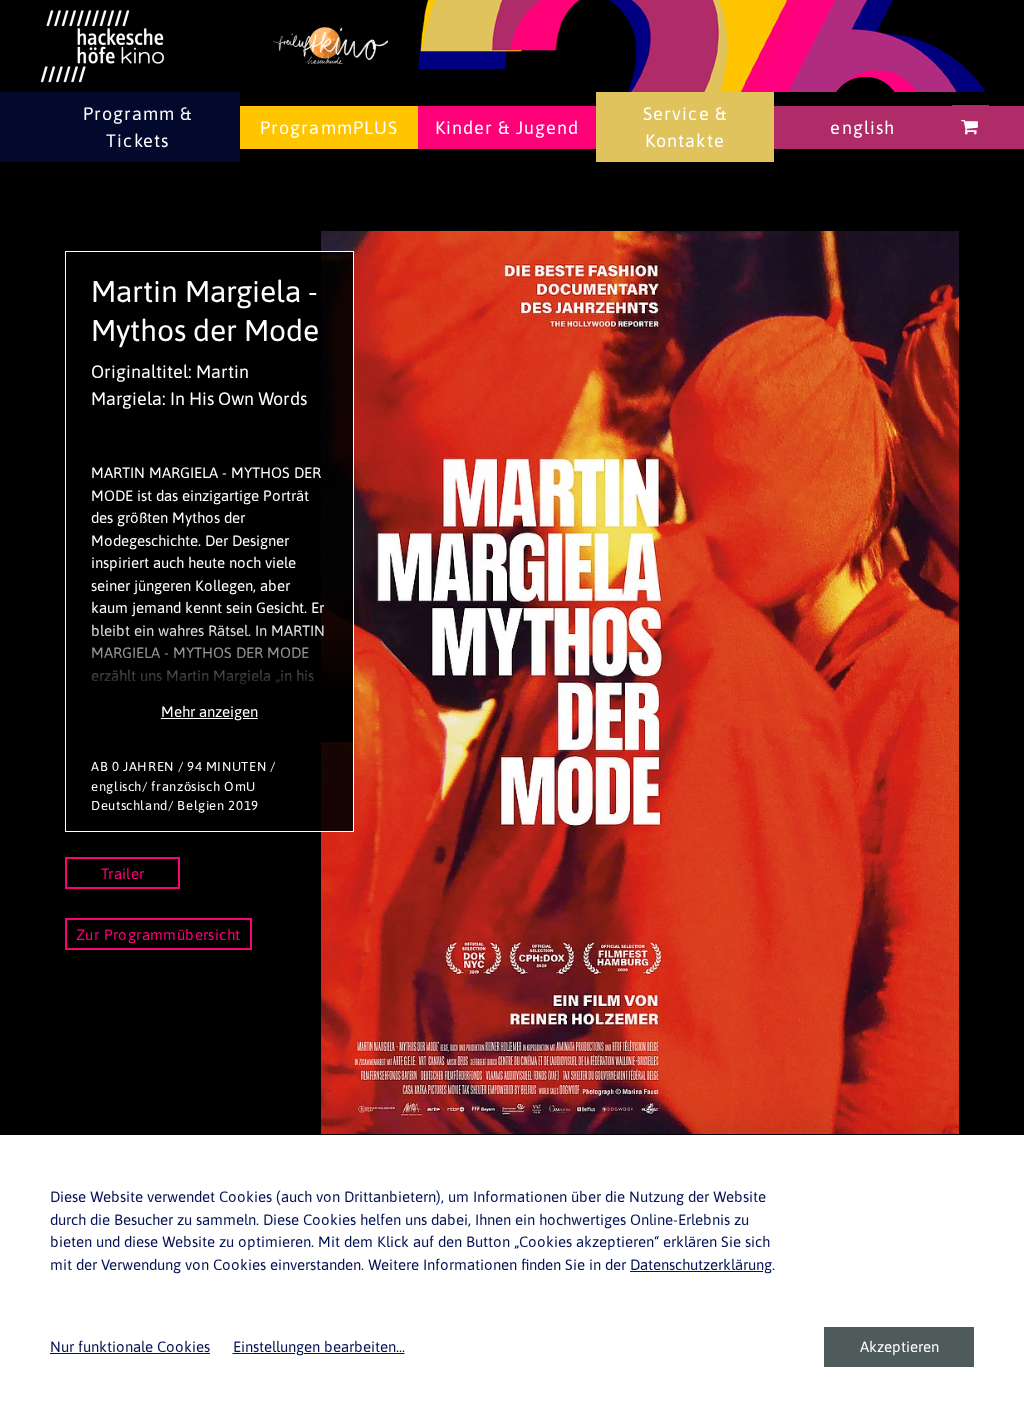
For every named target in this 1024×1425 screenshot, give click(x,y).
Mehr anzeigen (209, 711)
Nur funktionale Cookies (130, 1346)
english (862, 127)
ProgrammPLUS (329, 127)
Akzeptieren (899, 1346)
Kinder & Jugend (507, 127)
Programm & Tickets (138, 127)
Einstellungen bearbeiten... (319, 1346)
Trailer (123, 873)
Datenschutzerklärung (701, 1264)
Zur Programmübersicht (158, 934)
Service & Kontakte (685, 127)
